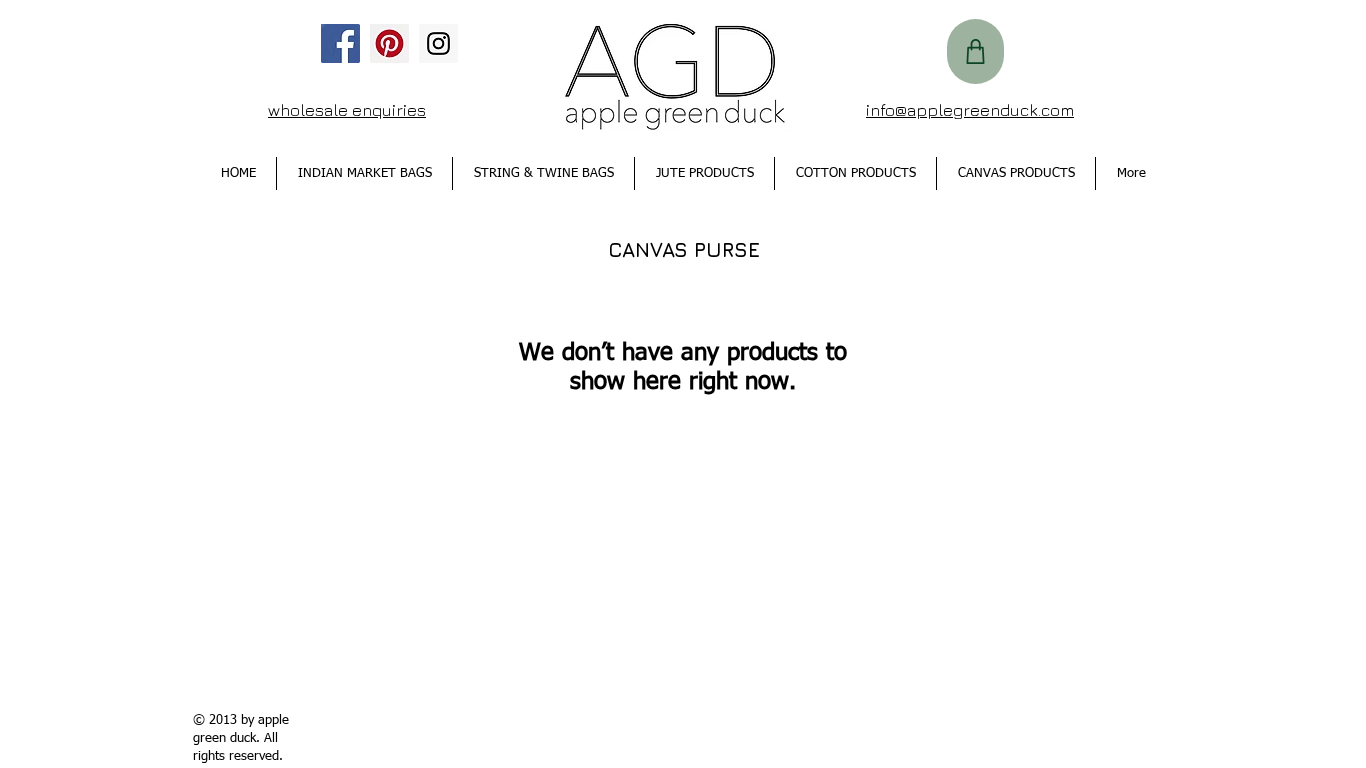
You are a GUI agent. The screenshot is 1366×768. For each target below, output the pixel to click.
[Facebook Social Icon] (340, 43)
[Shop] (975, 51)
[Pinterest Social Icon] (389, 43)
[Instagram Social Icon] (438, 43)
